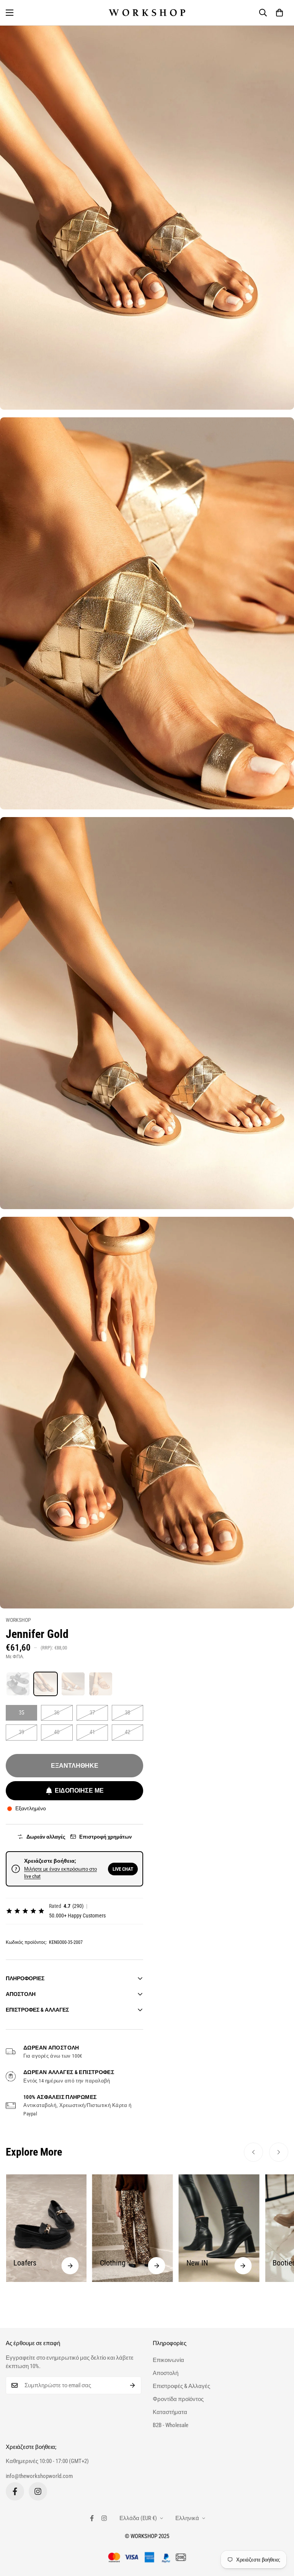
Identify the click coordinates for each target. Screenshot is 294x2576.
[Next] (279, 2152)
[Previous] (253, 2152)
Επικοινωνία (168, 2360)
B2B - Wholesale (171, 2425)
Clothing (26, 2263)
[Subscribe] (133, 2385)
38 (127, 1713)
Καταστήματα (170, 2412)
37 (92, 1713)
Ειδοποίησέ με (79, 1791)
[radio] (18, 1684)
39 (21, 1732)
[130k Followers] (38, 2491)
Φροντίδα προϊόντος (178, 2399)
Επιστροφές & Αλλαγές (181, 2386)
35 (21, 1713)
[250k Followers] (15, 2491)
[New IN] (157, 2266)
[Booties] (243, 2266)
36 (57, 1713)
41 (92, 1732)
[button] (279, 13)
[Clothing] (70, 2266)
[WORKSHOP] (147, 13)
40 (57, 1732)
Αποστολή (166, 2373)
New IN (111, 2263)
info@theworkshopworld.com (39, 2476)
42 (127, 1732)
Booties (198, 2263)
